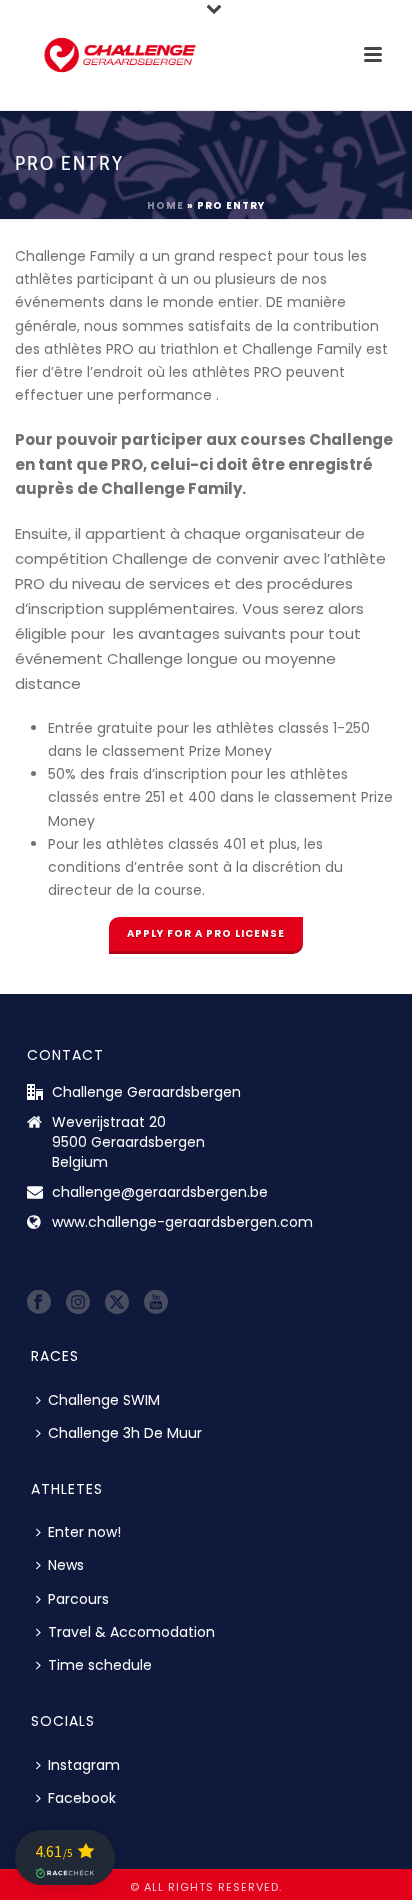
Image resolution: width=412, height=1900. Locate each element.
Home (165, 205)
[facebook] (39, 1303)
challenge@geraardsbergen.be (160, 1192)
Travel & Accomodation (131, 1632)
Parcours (78, 1599)
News (66, 1565)
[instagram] (78, 1303)
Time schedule (100, 1665)
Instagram (84, 1765)
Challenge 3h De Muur (125, 1433)
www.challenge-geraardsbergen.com (182, 1222)
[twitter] (117, 1303)
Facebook (82, 1798)
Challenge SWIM (104, 1400)
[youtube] (156, 1303)
